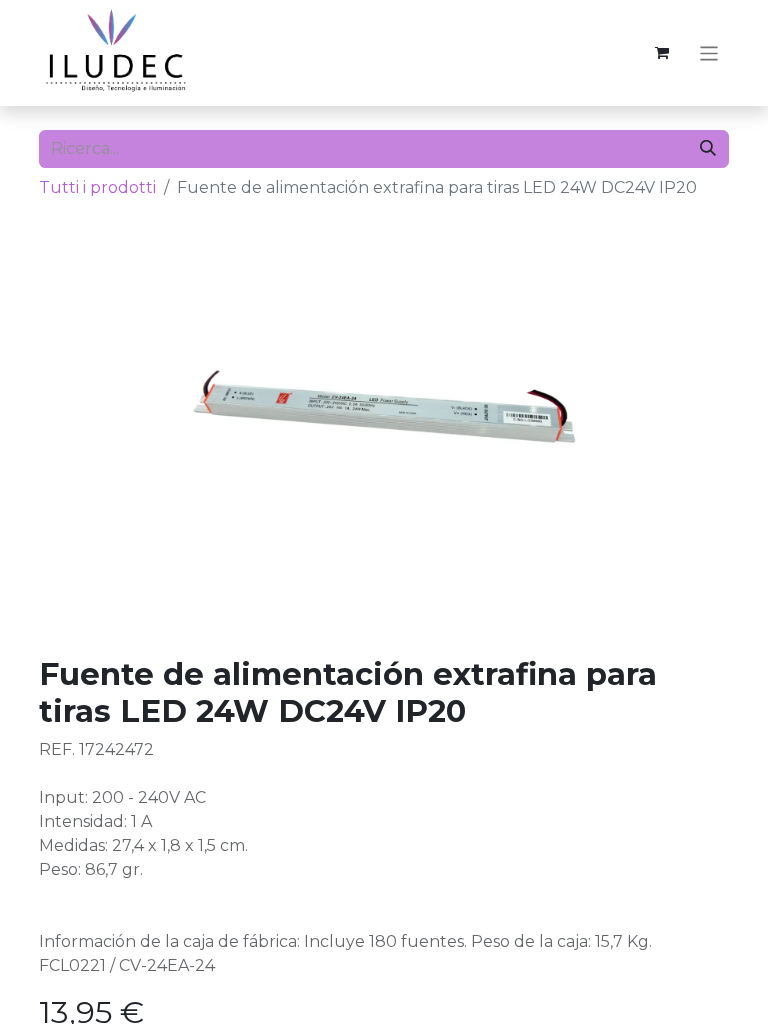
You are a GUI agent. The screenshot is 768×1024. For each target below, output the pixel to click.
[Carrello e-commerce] (662, 53)
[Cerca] (708, 149)
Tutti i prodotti (97, 187)
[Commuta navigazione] (709, 52)
